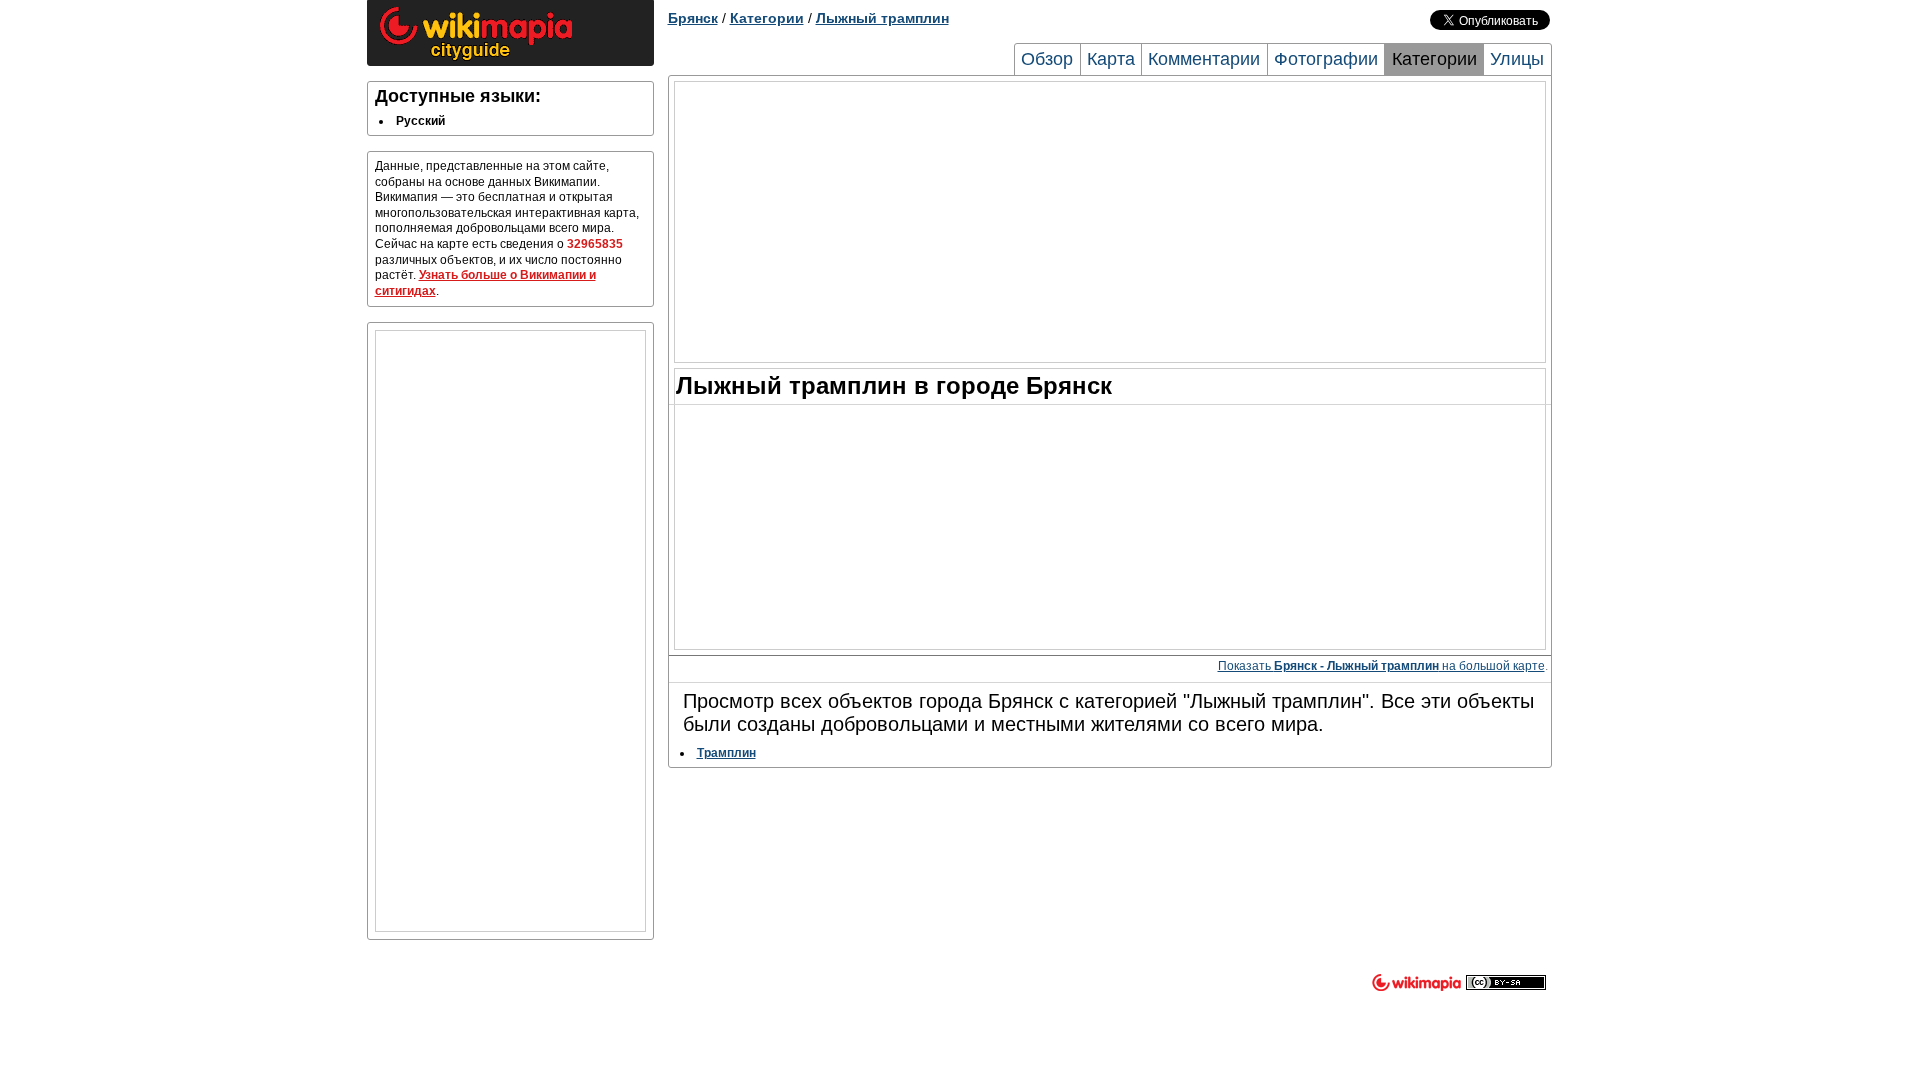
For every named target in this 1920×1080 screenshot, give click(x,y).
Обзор (1047, 59)
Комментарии (1204, 59)
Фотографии (1326, 59)
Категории (767, 18)
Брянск (693, 18)
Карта (1111, 59)
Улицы (1517, 59)
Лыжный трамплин (882, 18)
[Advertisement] (510, 631)
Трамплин (726, 753)
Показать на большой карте (1381, 666)
